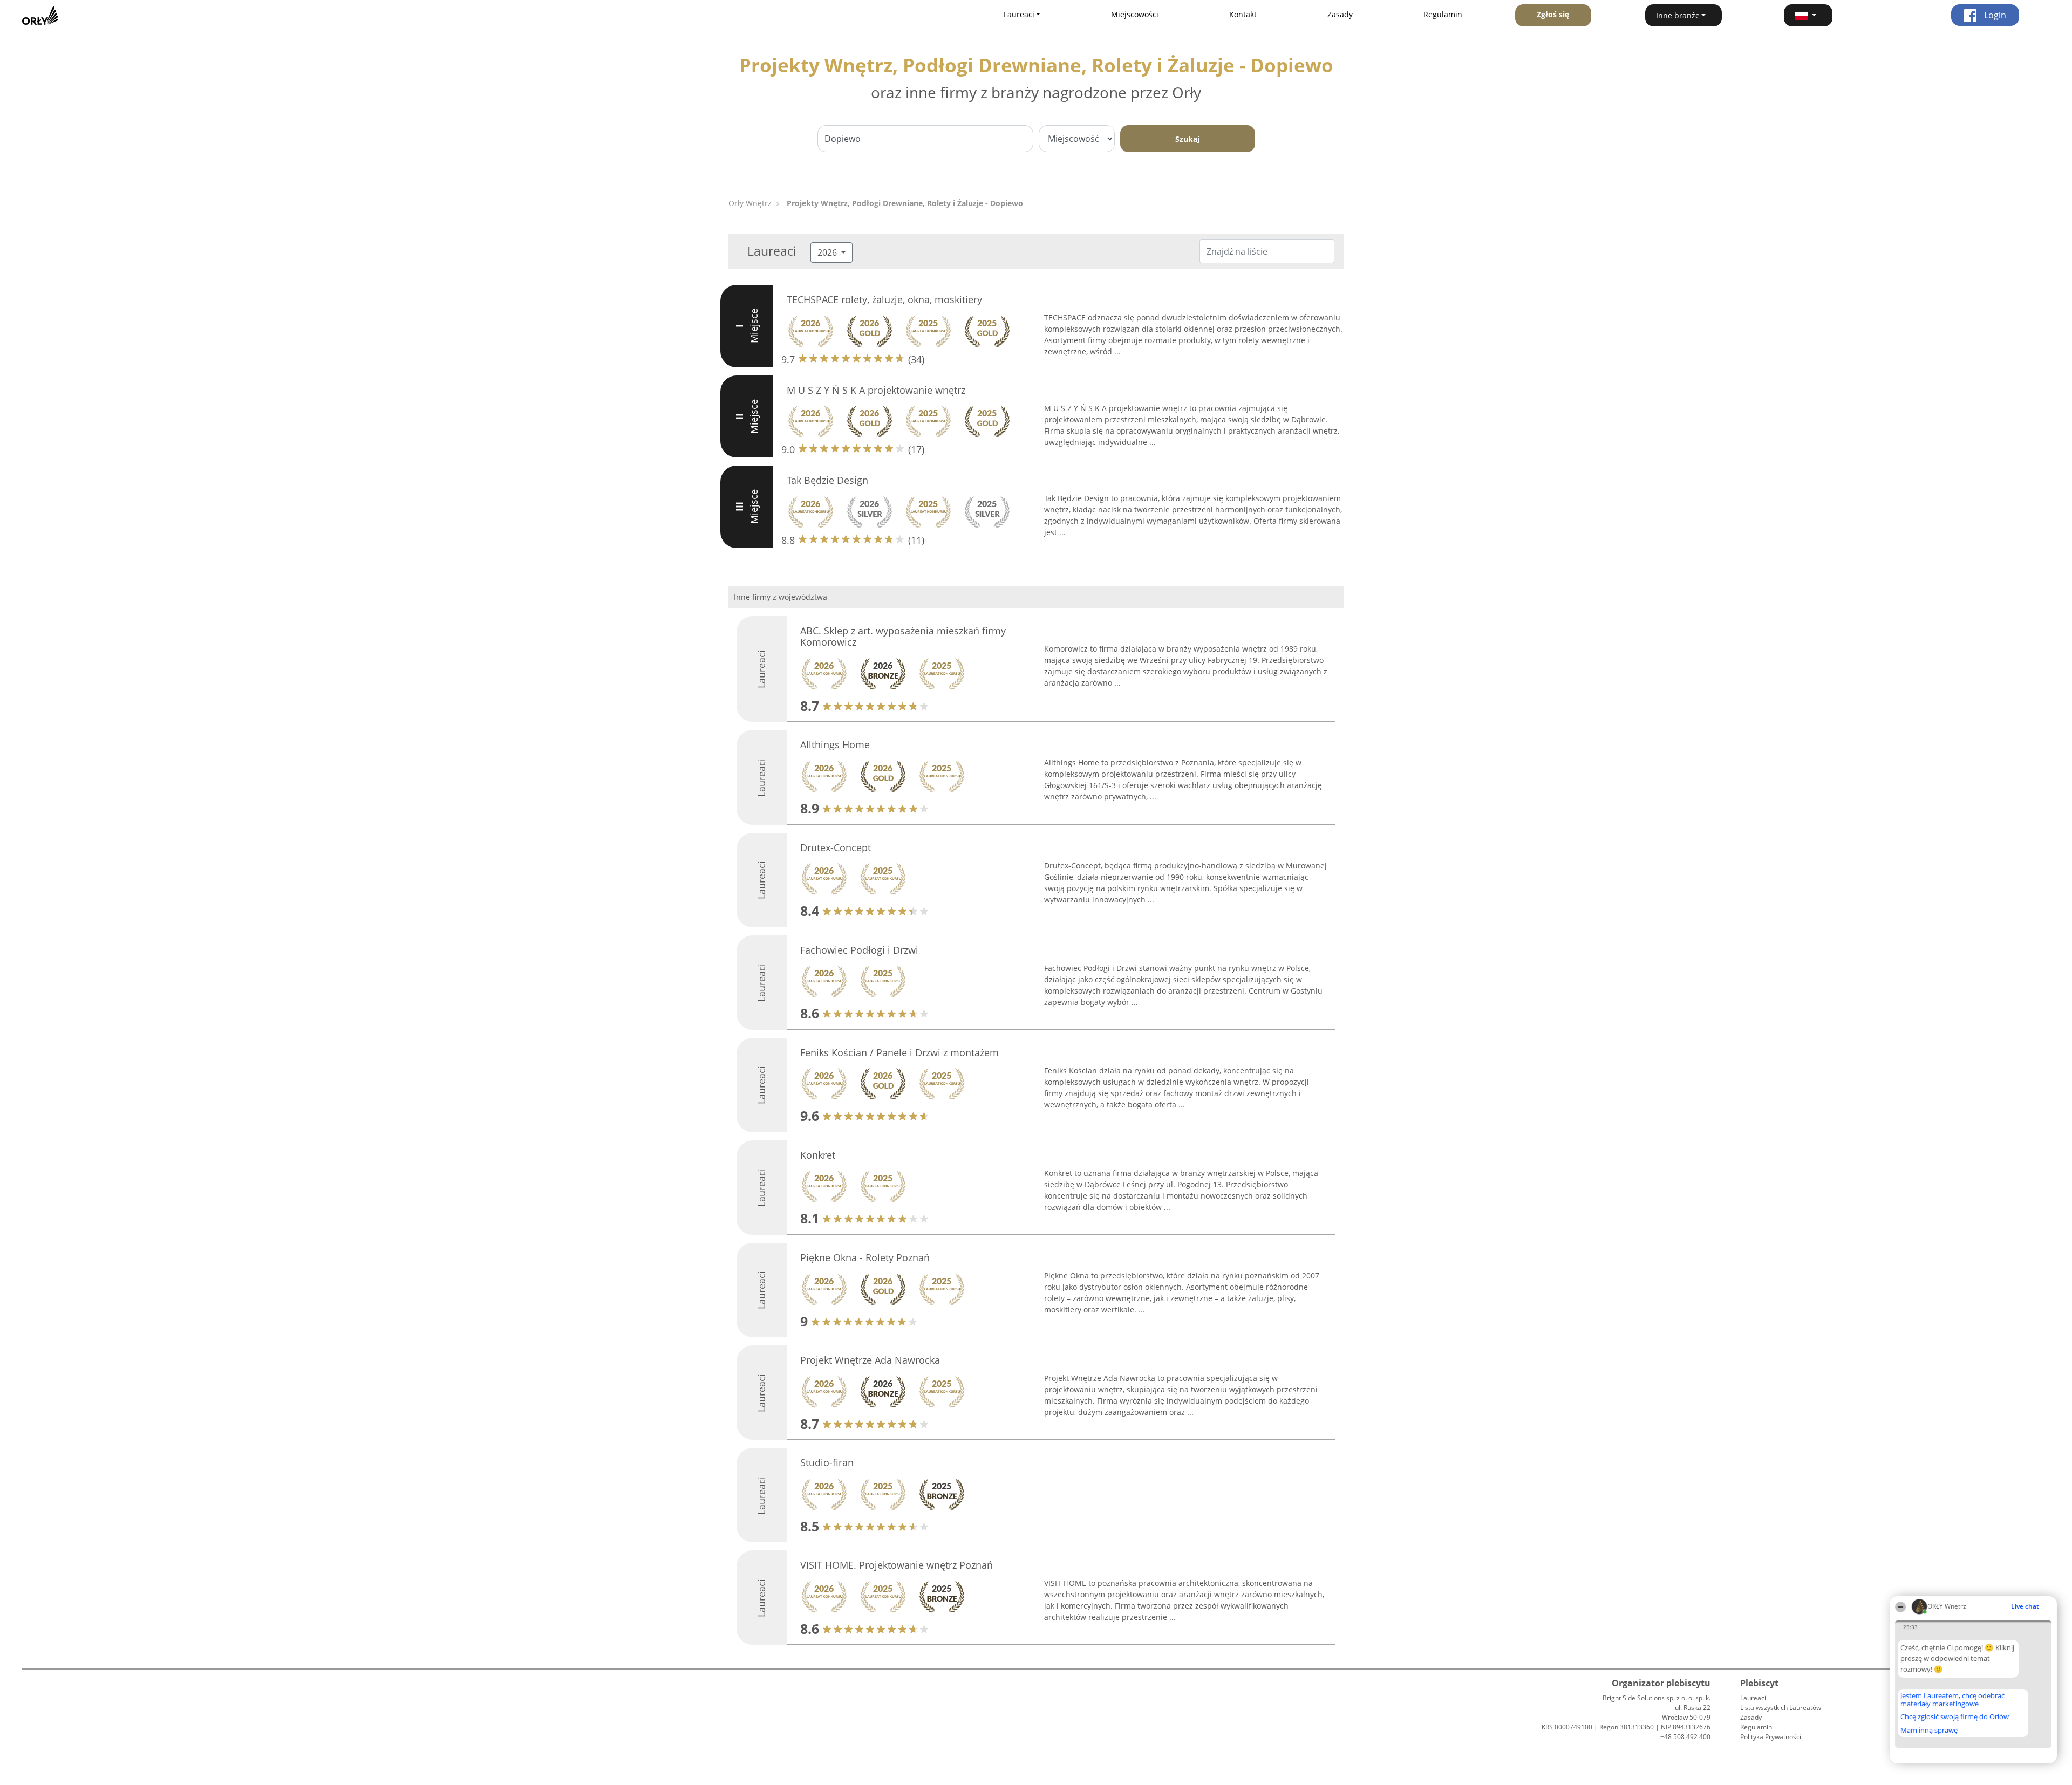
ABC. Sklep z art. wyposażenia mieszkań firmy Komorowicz (903, 637)
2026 (828, 252)
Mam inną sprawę (1929, 1730)
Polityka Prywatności (1771, 1737)
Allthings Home (835, 744)
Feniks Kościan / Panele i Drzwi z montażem (899, 1052)
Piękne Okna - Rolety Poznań (865, 1257)
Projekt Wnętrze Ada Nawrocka (870, 1360)
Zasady (1340, 14)
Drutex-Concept (836, 847)
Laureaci (1753, 1698)
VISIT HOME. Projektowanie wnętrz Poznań (897, 1565)
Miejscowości (1135, 14)
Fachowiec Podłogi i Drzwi (859, 950)
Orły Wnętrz (750, 203)
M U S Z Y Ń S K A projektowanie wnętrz (876, 390)
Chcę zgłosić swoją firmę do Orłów (1955, 1717)
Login (1994, 15)
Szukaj (1187, 139)
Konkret (818, 1155)
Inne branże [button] (1678, 15)
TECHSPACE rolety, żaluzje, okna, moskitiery (884, 299)
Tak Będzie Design (827, 480)
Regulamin (1443, 14)
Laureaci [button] (1019, 14)
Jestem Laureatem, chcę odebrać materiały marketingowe (1952, 1699)
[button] (1808, 15)
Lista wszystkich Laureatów (1781, 1708)
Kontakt (1243, 14)
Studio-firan (827, 1462)
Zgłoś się (1553, 14)
